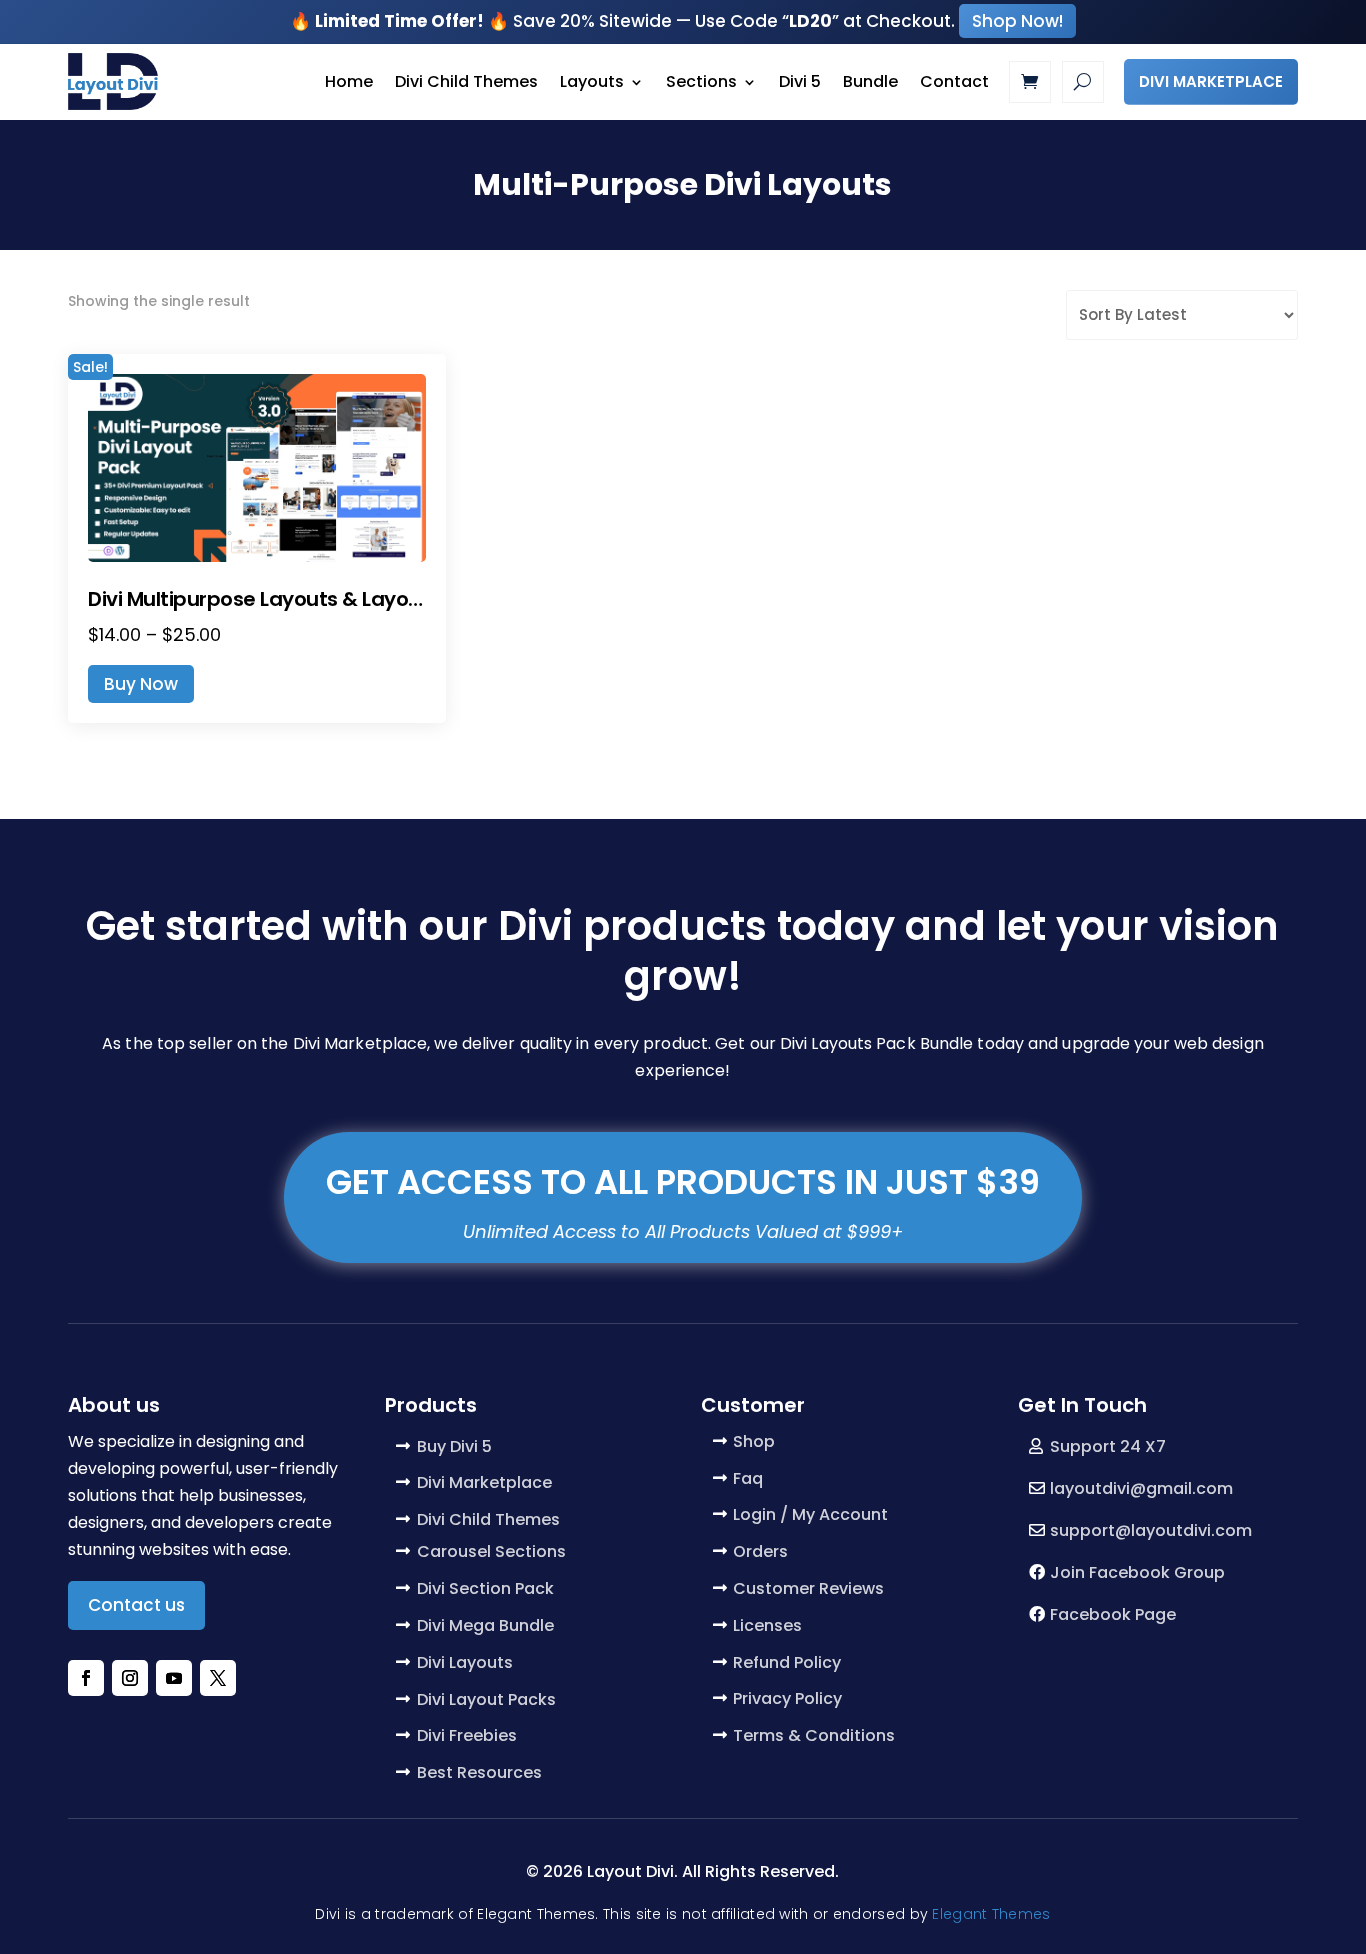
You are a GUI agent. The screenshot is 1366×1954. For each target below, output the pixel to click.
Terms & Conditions (814, 1735)
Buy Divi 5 (454, 1446)
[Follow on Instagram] (130, 1678)
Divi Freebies (467, 1735)
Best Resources (479, 1772)
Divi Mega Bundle (485, 1625)
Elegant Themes (991, 1914)
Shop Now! (1017, 21)
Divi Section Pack (485, 1588)
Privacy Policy (787, 1698)
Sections (701, 81)
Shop (754, 1441)
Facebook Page (1113, 1614)
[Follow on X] (218, 1678)
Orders (760, 1551)
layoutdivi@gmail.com (1141, 1488)
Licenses (767, 1625)
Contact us (136, 1605)
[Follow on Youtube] (174, 1678)
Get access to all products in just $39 (683, 1182)
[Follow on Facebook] (86, 1678)
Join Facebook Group (1137, 1572)
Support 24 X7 (1108, 1446)
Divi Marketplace (1211, 81)
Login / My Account (810, 1514)
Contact (954, 81)
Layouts (592, 81)
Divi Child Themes (466, 81)
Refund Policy (787, 1662)
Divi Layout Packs (486, 1699)
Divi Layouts (465, 1662)
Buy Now (141, 684)
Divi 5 (800, 81)
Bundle (870, 81)
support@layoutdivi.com (1151, 1530)
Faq (748, 1478)
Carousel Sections (491, 1551)
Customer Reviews (808, 1588)
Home (349, 81)
